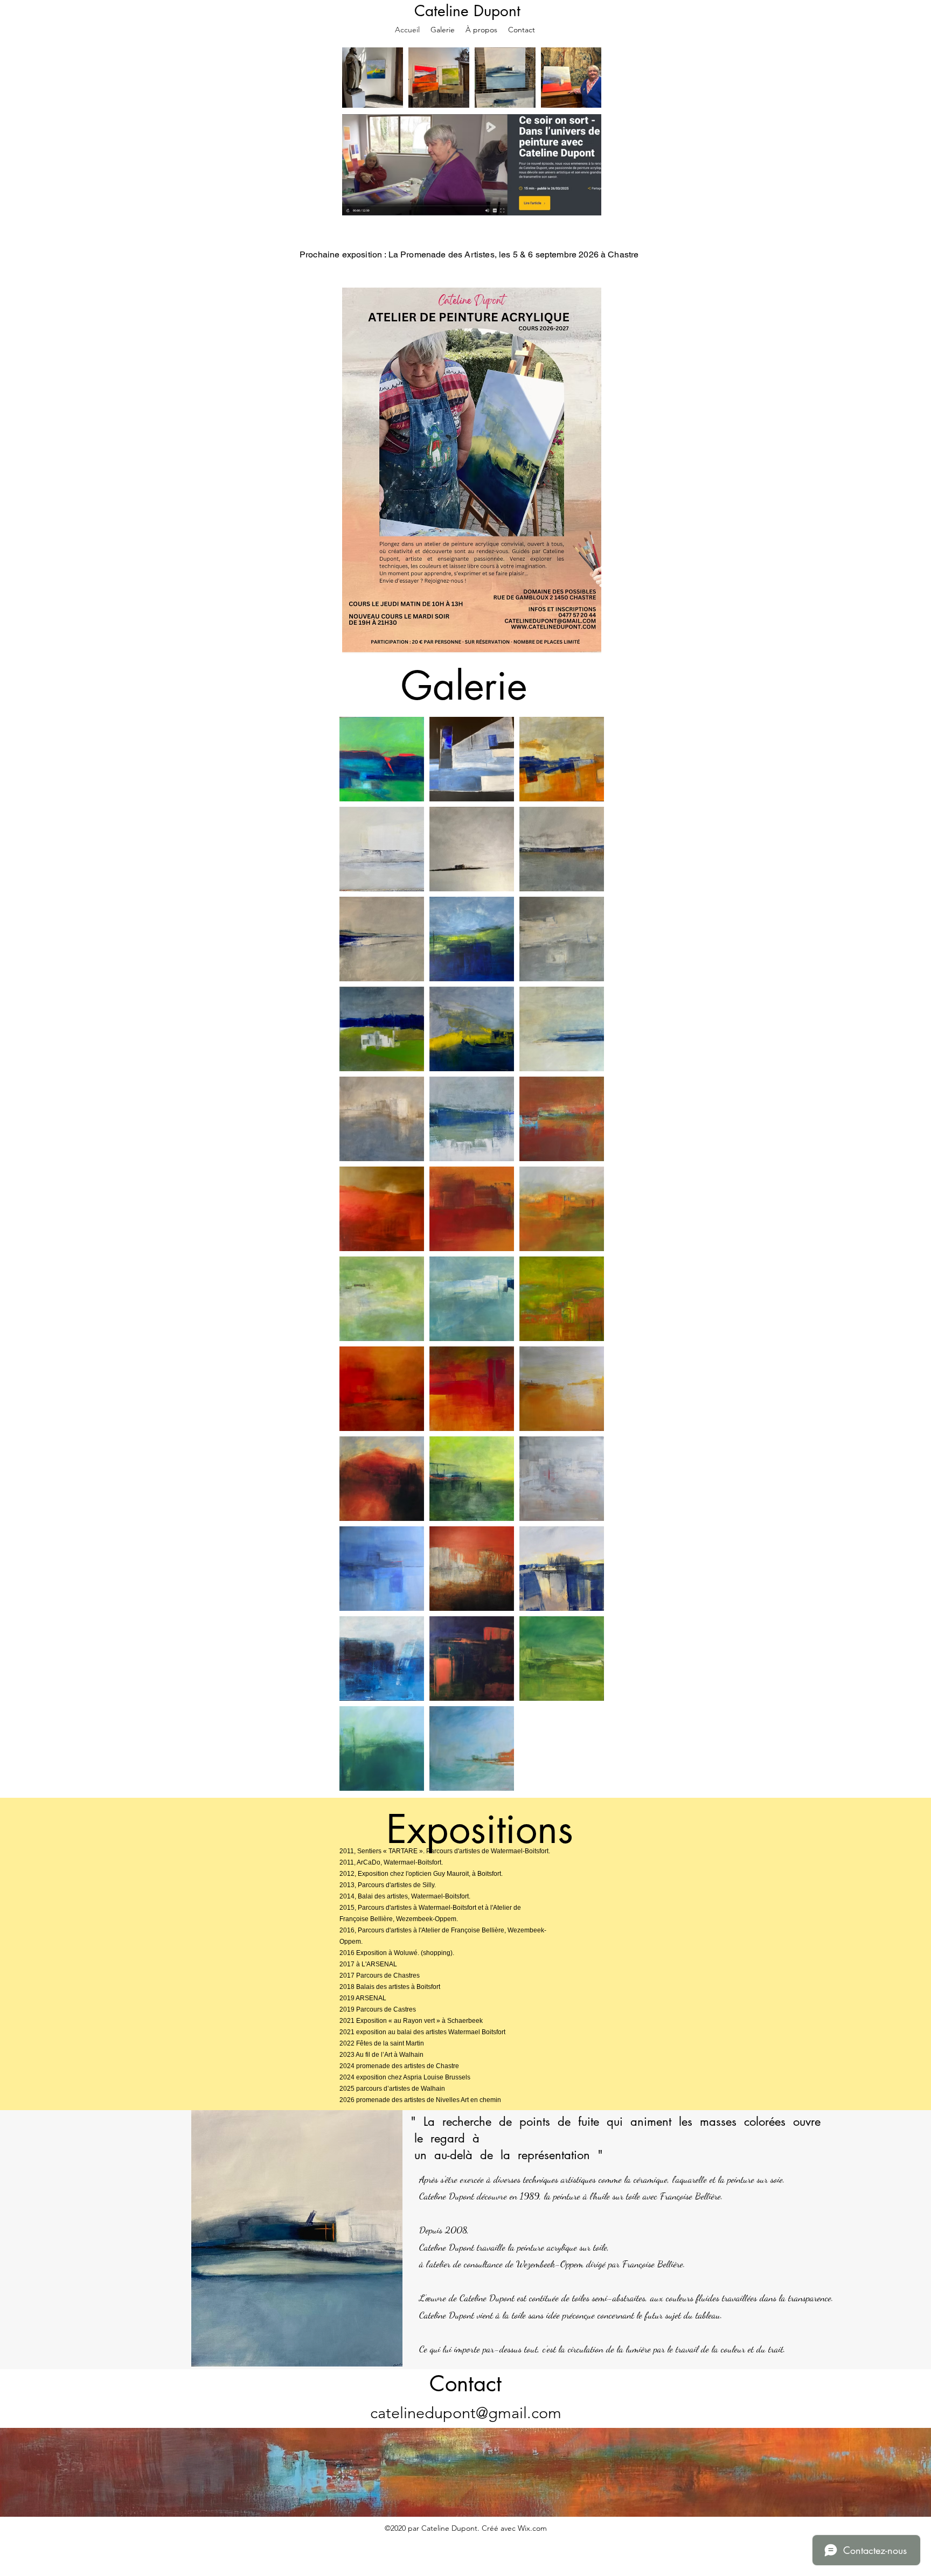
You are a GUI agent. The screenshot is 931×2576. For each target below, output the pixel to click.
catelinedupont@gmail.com (466, 2413)
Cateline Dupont (467, 11)
